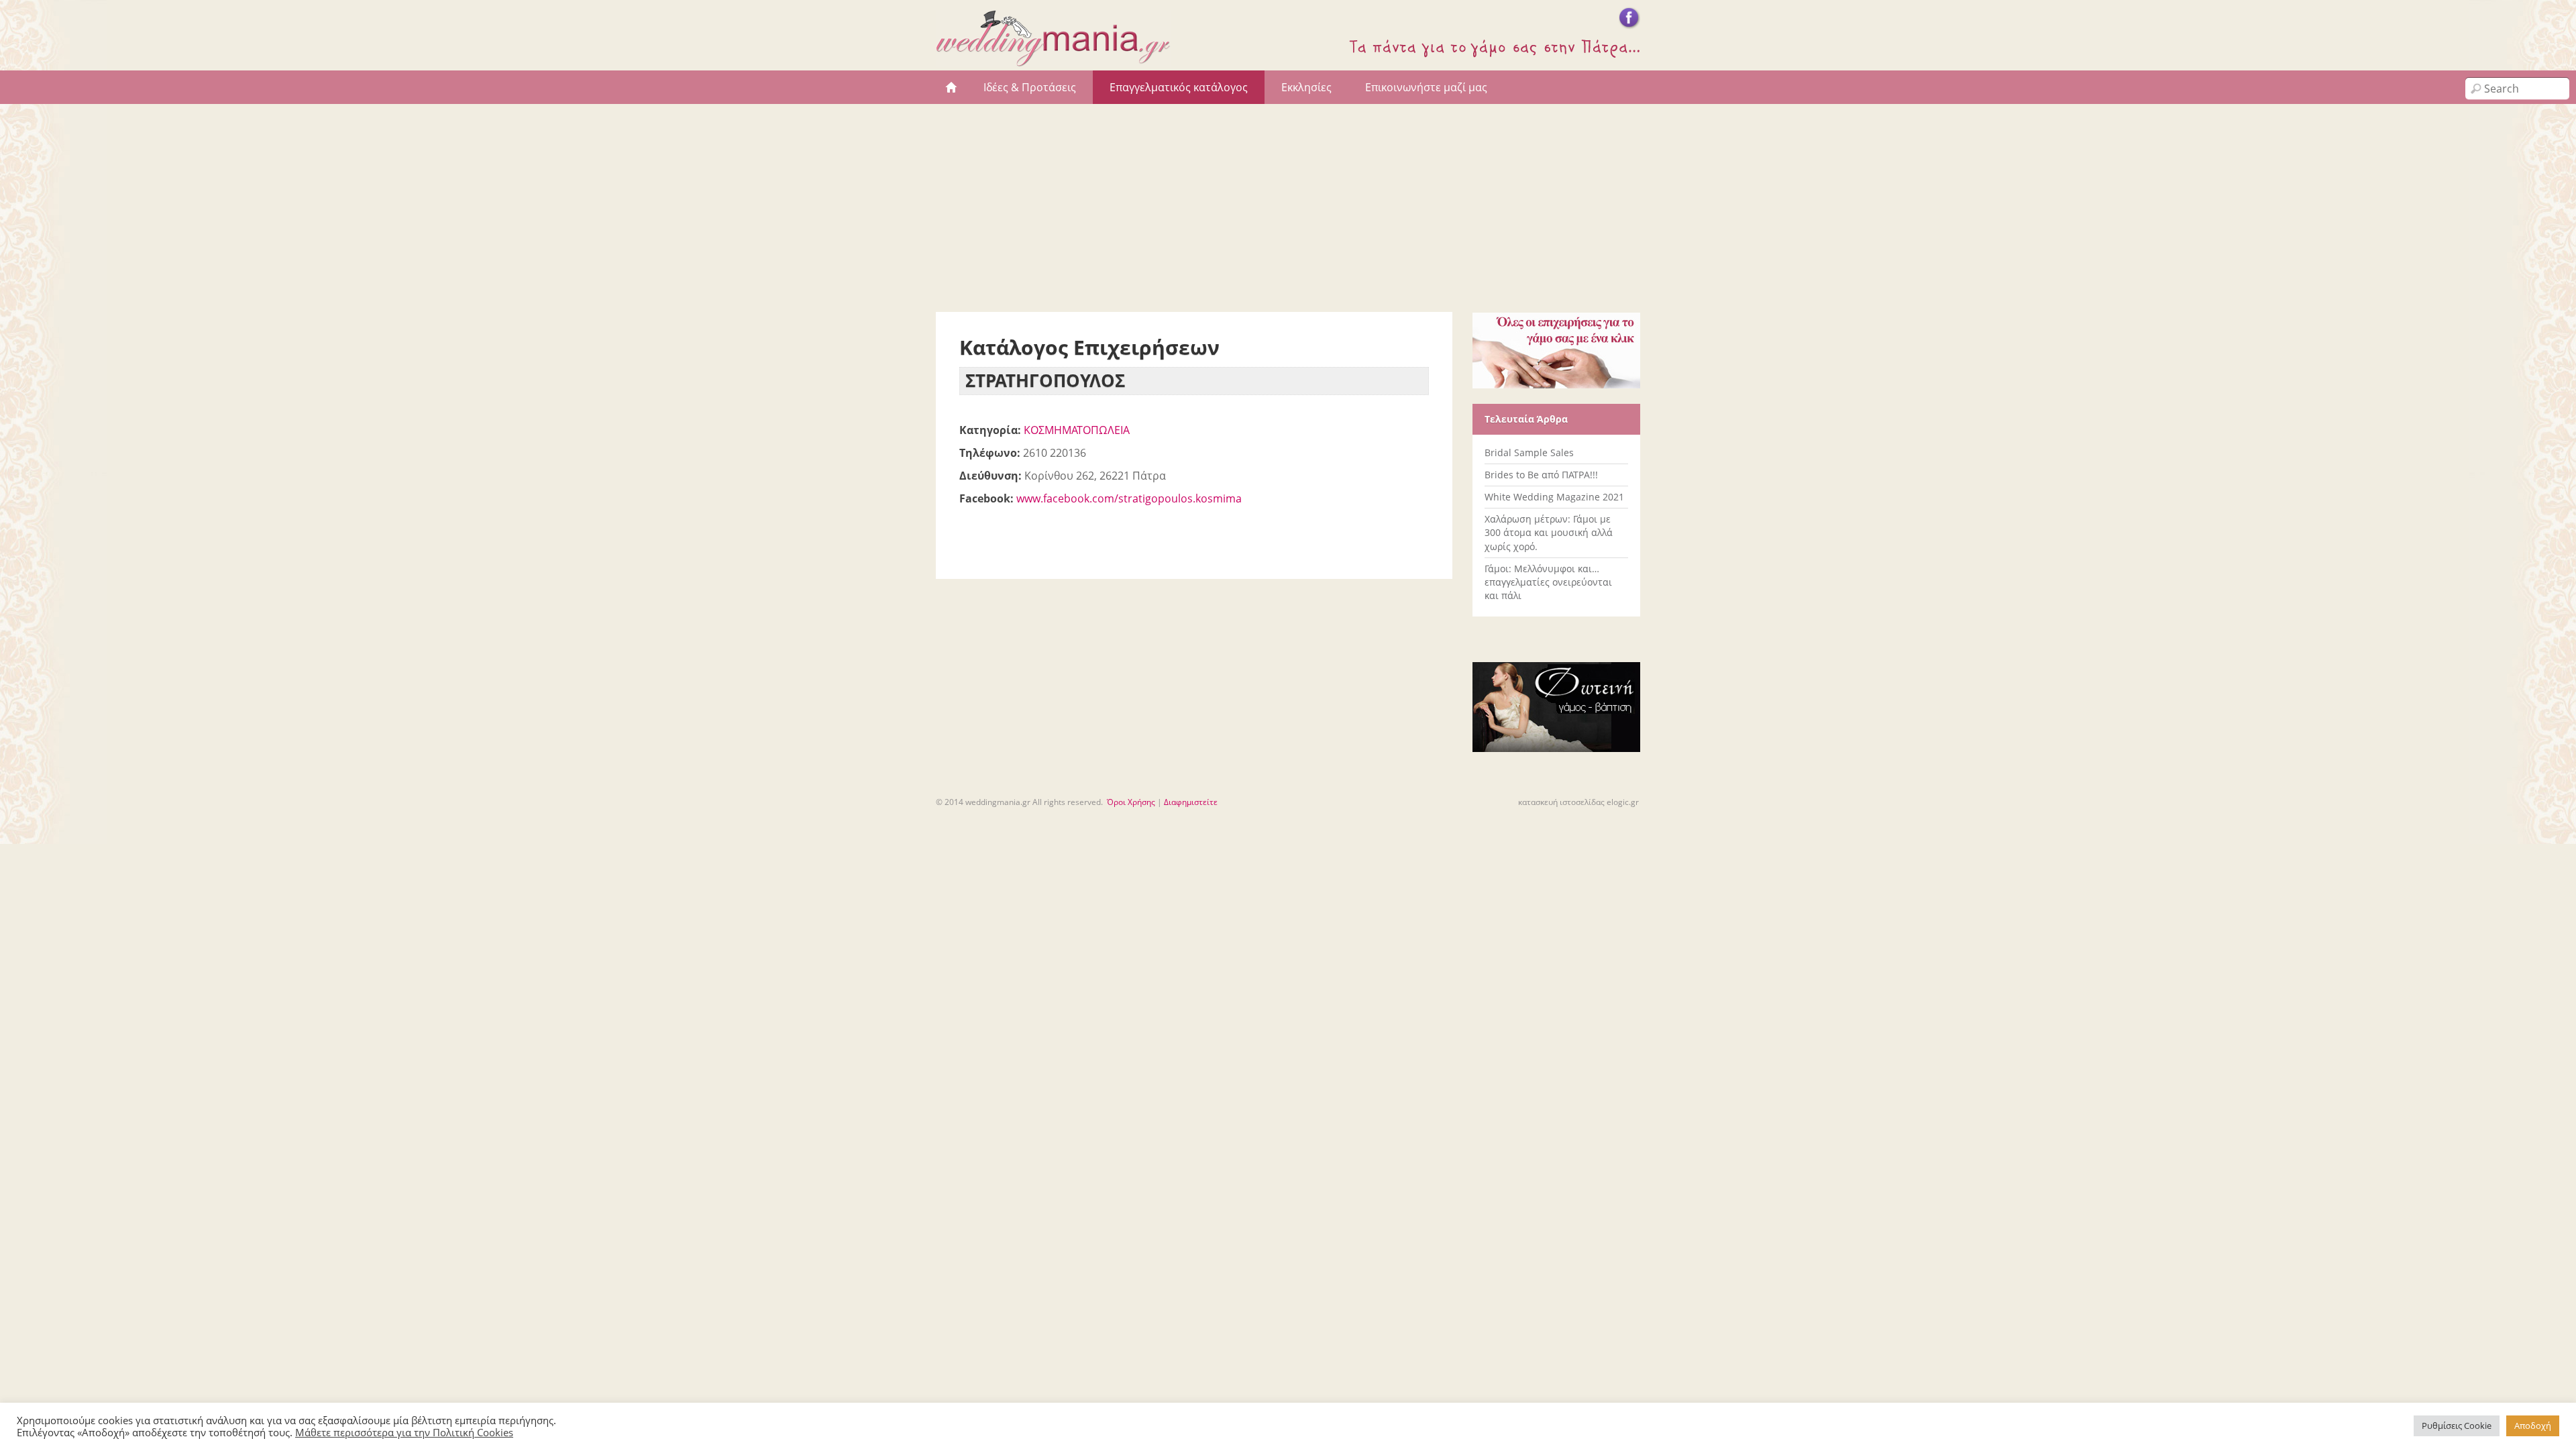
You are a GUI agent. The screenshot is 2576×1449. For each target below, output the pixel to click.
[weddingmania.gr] (1053, 60)
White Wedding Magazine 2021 (1554, 497)
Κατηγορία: (990, 430)
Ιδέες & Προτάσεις (1030, 87)
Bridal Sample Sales (1529, 452)
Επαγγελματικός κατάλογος (1179, 87)
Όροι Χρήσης (1131, 802)
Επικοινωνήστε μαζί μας (1426, 87)
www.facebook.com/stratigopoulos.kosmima (1129, 498)
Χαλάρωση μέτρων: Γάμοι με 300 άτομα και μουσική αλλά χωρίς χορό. (1549, 532)
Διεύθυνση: (990, 476)
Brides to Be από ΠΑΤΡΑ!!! (1541, 475)
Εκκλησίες (1306, 87)
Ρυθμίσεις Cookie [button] (2457, 1426)
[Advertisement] (1288, 205)
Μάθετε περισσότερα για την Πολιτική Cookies (404, 1432)
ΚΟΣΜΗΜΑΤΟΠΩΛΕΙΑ (1077, 430)
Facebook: (986, 498)
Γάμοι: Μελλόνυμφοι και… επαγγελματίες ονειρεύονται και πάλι (1548, 582)
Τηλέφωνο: (990, 453)
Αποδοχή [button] (2533, 1426)
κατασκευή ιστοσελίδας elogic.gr (1578, 802)
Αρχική (951, 87)
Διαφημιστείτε (1191, 802)
